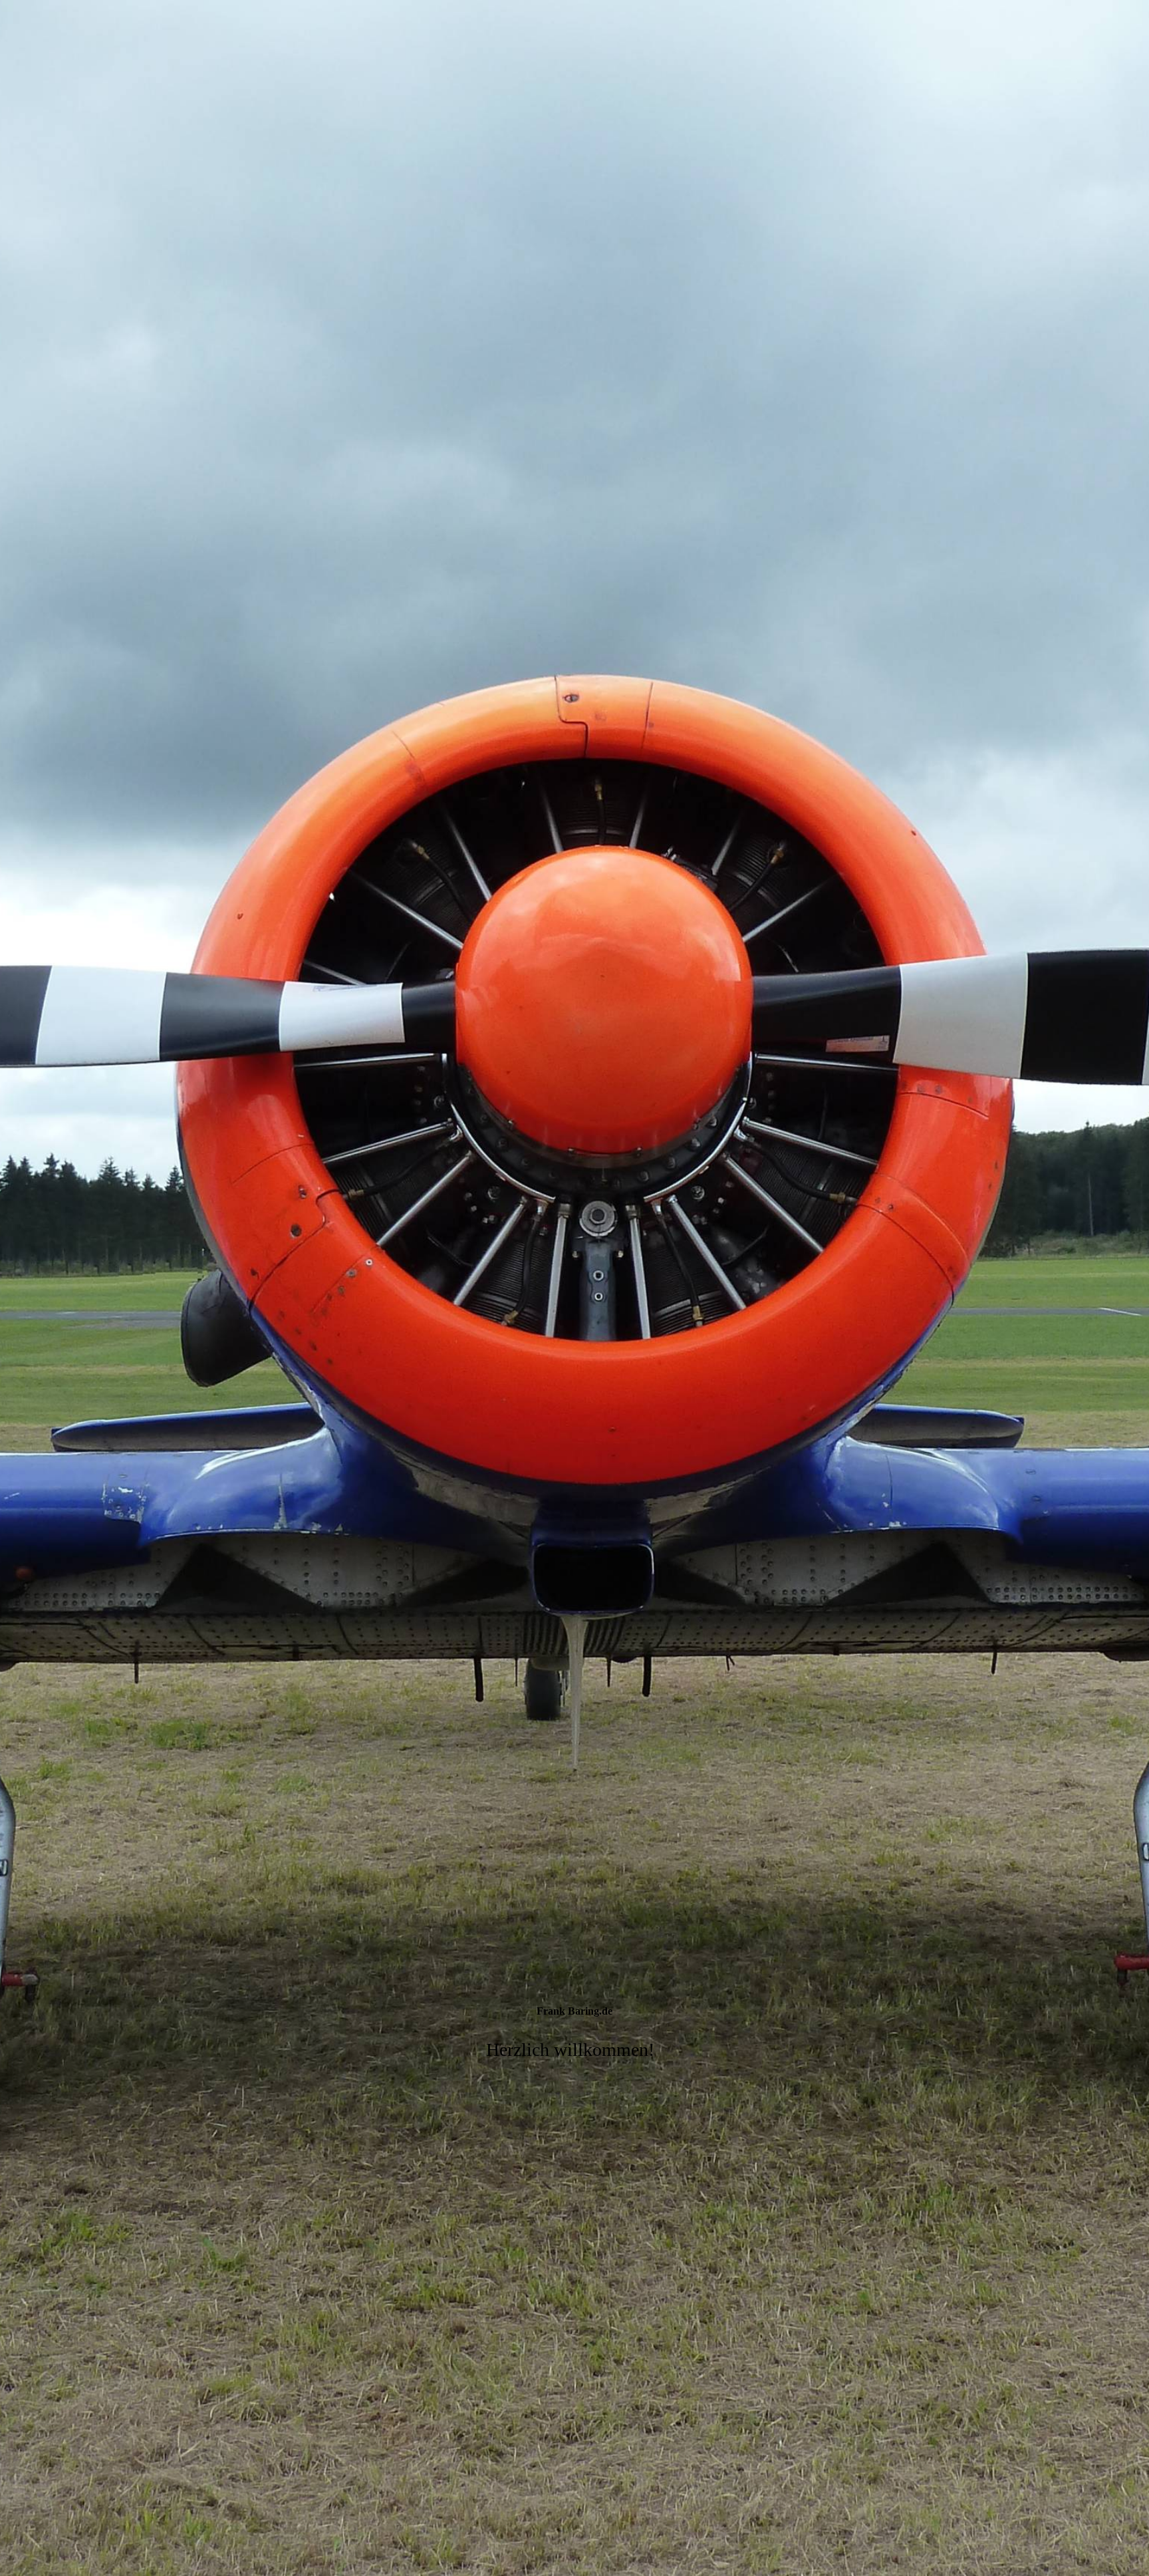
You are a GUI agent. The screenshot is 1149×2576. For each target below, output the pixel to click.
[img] (574, 1288)
